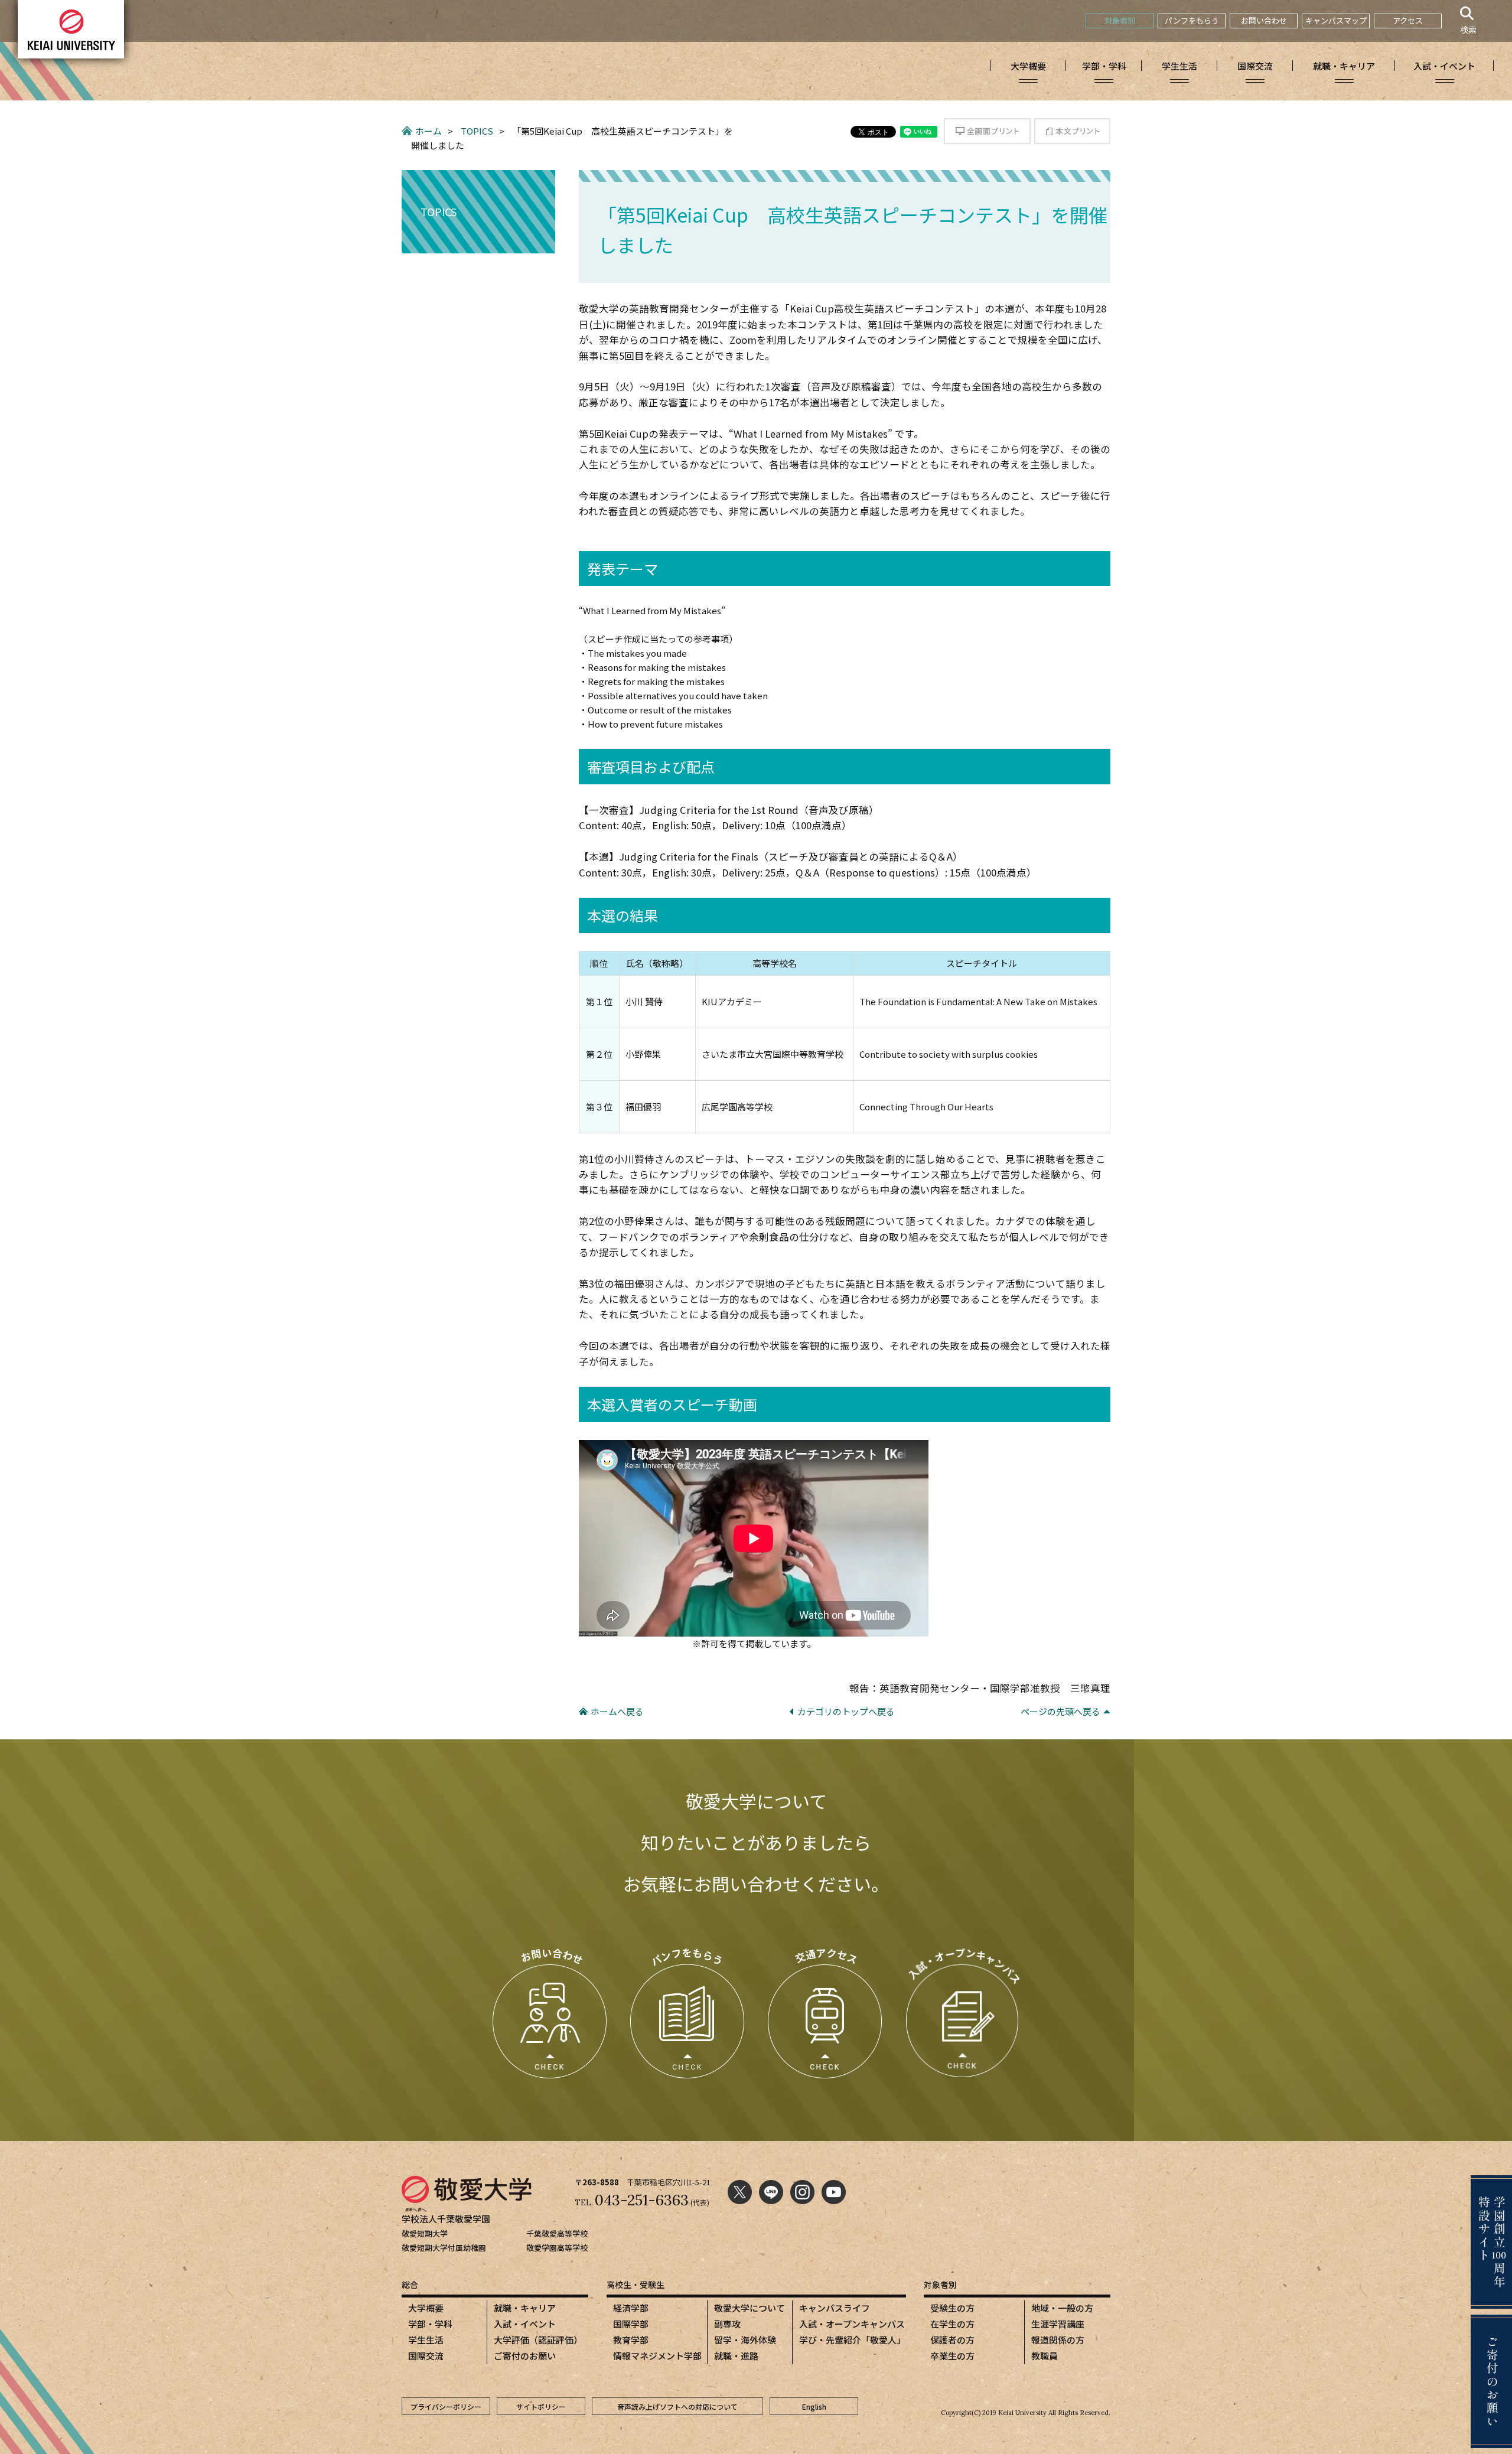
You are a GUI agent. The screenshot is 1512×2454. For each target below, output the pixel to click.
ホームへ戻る (617, 1711)
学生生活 (426, 2340)
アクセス (1408, 20)
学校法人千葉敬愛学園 (446, 2219)
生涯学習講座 (1058, 2324)
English (814, 2406)
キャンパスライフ (835, 2308)
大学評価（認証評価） (538, 2340)
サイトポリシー (541, 2406)
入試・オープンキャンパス (852, 2324)
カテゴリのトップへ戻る (846, 1711)
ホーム (428, 131)
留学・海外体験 (745, 2340)
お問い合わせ (1264, 20)
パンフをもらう (1192, 20)
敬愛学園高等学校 (557, 2248)
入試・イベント (525, 2324)
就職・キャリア (525, 2308)
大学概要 (426, 2308)
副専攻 (727, 2324)
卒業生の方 (952, 2356)
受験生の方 (952, 2308)
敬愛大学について (750, 2308)
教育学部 (631, 2340)
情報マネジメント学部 (657, 2356)
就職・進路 (736, 2356)
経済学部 (631, 2308)
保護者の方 (952, 2340)
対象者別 (1120, 20)
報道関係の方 (1058, 2340)
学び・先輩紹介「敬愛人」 (852, 2340)
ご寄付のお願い (525, 2356)
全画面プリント (987, 131)
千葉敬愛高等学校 (557, 2233)
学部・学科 (430, 2324)
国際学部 (631, 2324)
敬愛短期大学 (425, 2233)
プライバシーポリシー (446, 2406)
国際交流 (426, 2356)
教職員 (1045, 2356)
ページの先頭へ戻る (1060, 1711)
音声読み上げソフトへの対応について (677, 2406)
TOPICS (477, 131)
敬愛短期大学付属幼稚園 (444, 2248)
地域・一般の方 (1062, 2308)
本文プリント (1072, 131)
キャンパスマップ (1336, 20)
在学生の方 (952, 2324)
